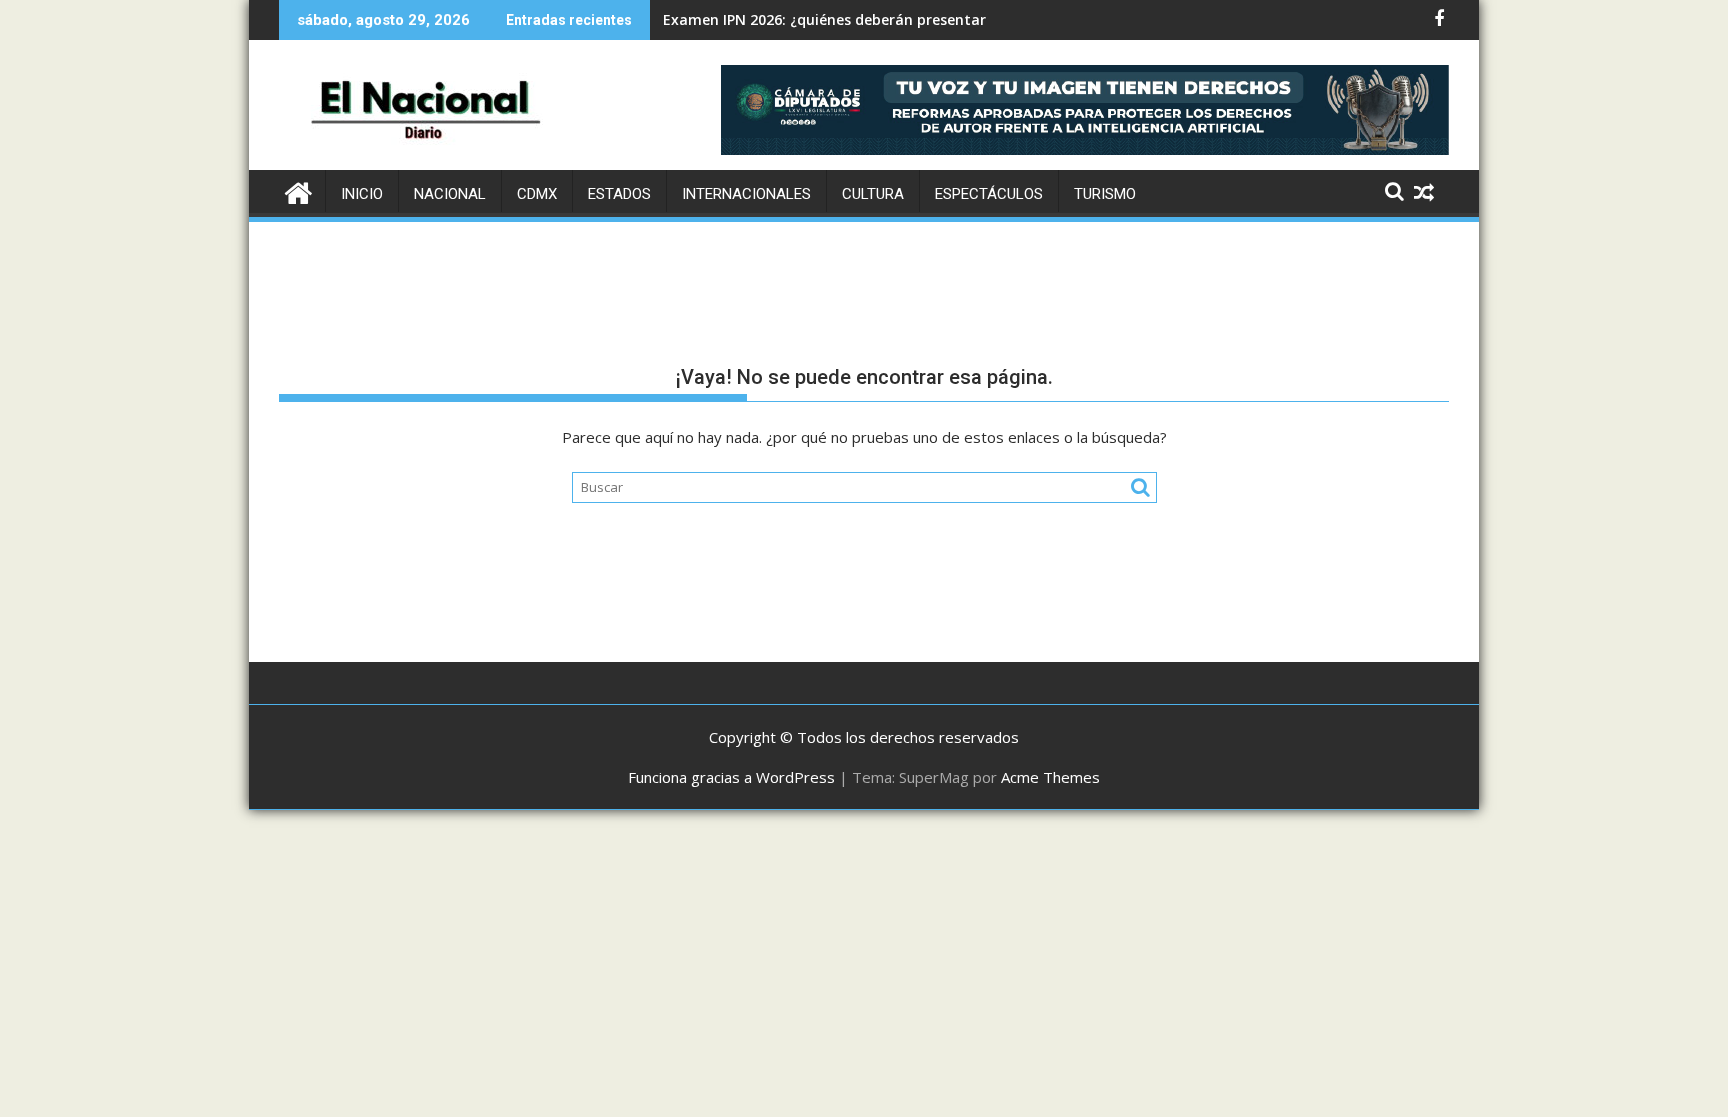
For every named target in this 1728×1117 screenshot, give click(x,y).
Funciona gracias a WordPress (731, 777)
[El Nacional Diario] (298, 190)
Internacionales (746, 194)
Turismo (1105, 194)
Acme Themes (1050, 777)
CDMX (537, 194)
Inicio (362, 194)
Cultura (873, 194)
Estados (619, 194)
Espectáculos (989, 194)
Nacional (450, 194)
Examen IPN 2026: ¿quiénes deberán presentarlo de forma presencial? (907, 19)
